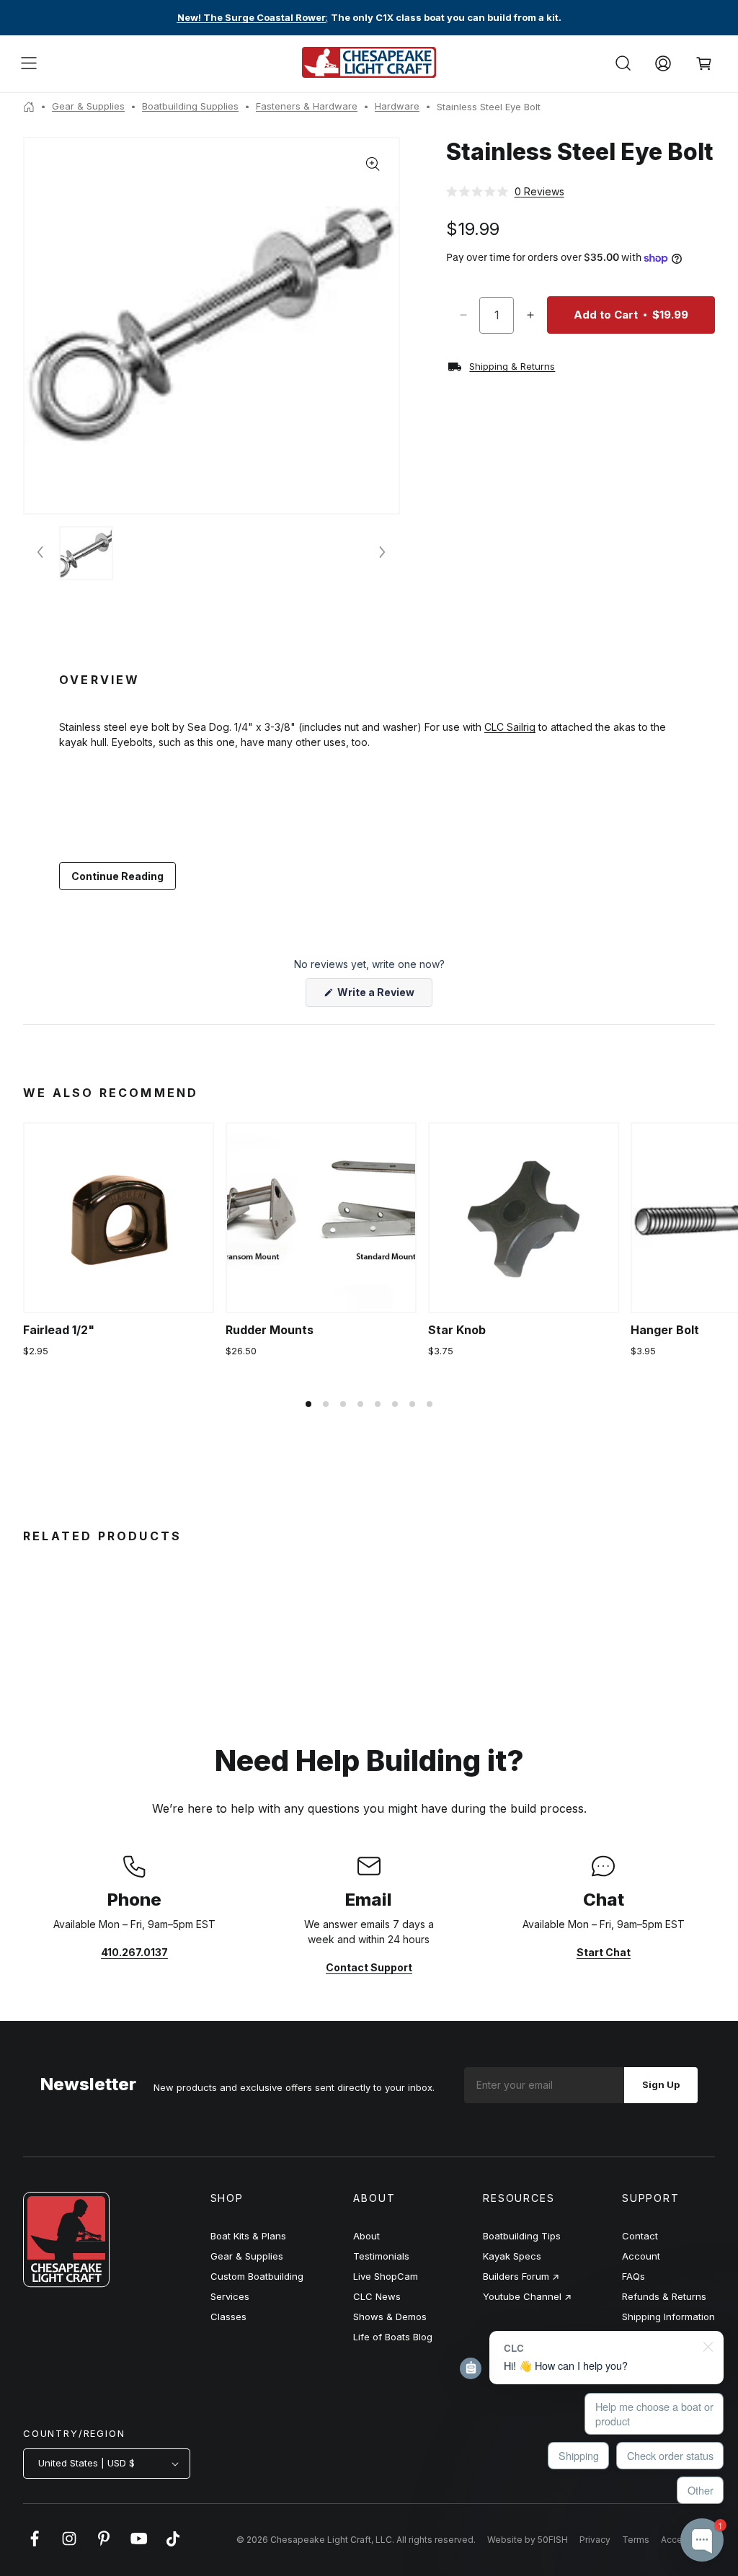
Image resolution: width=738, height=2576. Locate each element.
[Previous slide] (41, 553)
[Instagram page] (69, 2546)
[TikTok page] (173, 2546)
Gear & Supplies (88, 106)
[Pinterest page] (104, 2546)
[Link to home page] (66, 2283)
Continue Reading (117, 876)
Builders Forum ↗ (521, 2276)
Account (641, 2256)
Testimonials (381, 2256)
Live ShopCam (386, 2276)
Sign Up (661, 2084)
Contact (640, 2236)
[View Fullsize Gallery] (373, 164)
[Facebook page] (35, 2546)
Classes (228, 2317)
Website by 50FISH (528, 2540)
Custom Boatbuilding (257, 2276)
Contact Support (369, 1967)
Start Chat (604, 1952)
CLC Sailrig (510, 727)
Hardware (397, 106)
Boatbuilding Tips (522, 2236)
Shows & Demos (390, 2317)
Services (230, 2296)
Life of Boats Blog (393, 2337)
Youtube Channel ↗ (527, 2296)
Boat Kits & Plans (248, 2236)
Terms (636, 2540)
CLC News (377, 2296)
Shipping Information (668, 2317)
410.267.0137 (134, 1952)
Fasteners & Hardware (307, 106)
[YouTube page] (138, 2546)
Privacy (595, 2540)
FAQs (633, 2276)
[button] (29, 63)
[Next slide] (381, 553)
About (366, 2236)
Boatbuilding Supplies (190, 106)
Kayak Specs (512, 2256)
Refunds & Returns (664, 2296)
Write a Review (384, 996)
